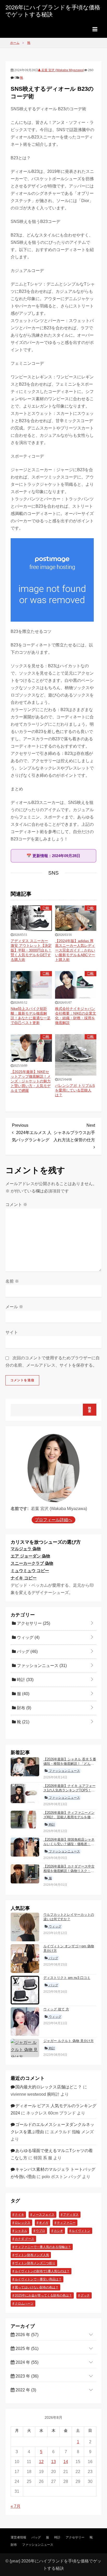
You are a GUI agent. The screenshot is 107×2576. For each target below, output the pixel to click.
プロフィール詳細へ (53, 1520)
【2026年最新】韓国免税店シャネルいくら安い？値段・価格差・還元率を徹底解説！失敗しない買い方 (69, 1846)
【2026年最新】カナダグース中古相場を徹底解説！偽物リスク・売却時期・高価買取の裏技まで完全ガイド (69, 1873)
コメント (16, 1205)
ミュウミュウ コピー (30, 1571)
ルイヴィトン (81, 2231)
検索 (90, 1410)
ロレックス (23, 2223)
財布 (24, 1708)
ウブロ (41, 2231)
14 (66, 2462)
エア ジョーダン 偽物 (30, 1556)
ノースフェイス (44, 2215)
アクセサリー (33, 1623)
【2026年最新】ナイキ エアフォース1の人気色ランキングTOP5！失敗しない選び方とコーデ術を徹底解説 (69, 1792)
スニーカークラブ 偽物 (32, 1563)
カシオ (58, 2231)
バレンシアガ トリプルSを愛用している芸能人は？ (75, 1090)
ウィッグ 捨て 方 (56, 2009)
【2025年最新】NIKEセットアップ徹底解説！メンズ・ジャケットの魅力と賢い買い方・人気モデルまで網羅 (31, 1081)
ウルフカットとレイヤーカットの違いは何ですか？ (69, 1917)
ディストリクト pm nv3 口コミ (67, 1978)
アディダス (71, 2215)
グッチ (85, 2295)
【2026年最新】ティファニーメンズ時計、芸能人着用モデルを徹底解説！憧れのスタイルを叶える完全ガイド (69, 1819)
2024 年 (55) (26, 2362)
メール (14, 1307)
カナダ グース (25, 2239)
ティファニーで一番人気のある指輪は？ (43, 2247)
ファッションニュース (41, 1666)
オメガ (44, 2223)
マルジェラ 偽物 (26, 1549)
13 (53, 2462)
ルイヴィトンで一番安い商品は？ (38, 2279)
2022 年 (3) (25, 2390)
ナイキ (19, 2215)
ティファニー (66, 2223)
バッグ (27, 1651)
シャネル (21, 2231)
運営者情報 (18, 2537)
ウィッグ (28, 1637)
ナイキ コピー (24, 1578)
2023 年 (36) (26, 2376)
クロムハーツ (24, 2304)
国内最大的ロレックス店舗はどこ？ (49, 2087)
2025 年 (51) (26, 2348)
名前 (12, 1281)
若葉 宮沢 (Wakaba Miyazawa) (62, 70)
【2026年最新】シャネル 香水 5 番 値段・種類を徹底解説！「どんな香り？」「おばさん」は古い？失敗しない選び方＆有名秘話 (70, 1766)
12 (41, 2462)
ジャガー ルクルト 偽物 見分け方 (69, 2041)
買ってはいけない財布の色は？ (37, 2287)
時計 (25, 1680)
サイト (12, 1332)
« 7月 (16, 2506)
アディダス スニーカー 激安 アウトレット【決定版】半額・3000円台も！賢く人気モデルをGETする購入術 (31, 950)
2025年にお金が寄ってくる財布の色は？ (43, 2295)
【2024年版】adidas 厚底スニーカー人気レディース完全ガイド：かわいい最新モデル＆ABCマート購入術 (75, 950)
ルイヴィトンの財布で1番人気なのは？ (42, 2271)
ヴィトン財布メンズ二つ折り (35, 2263)
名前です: (20, 1509)
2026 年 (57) (26, 2335)
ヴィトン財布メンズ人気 (32, 2255)
